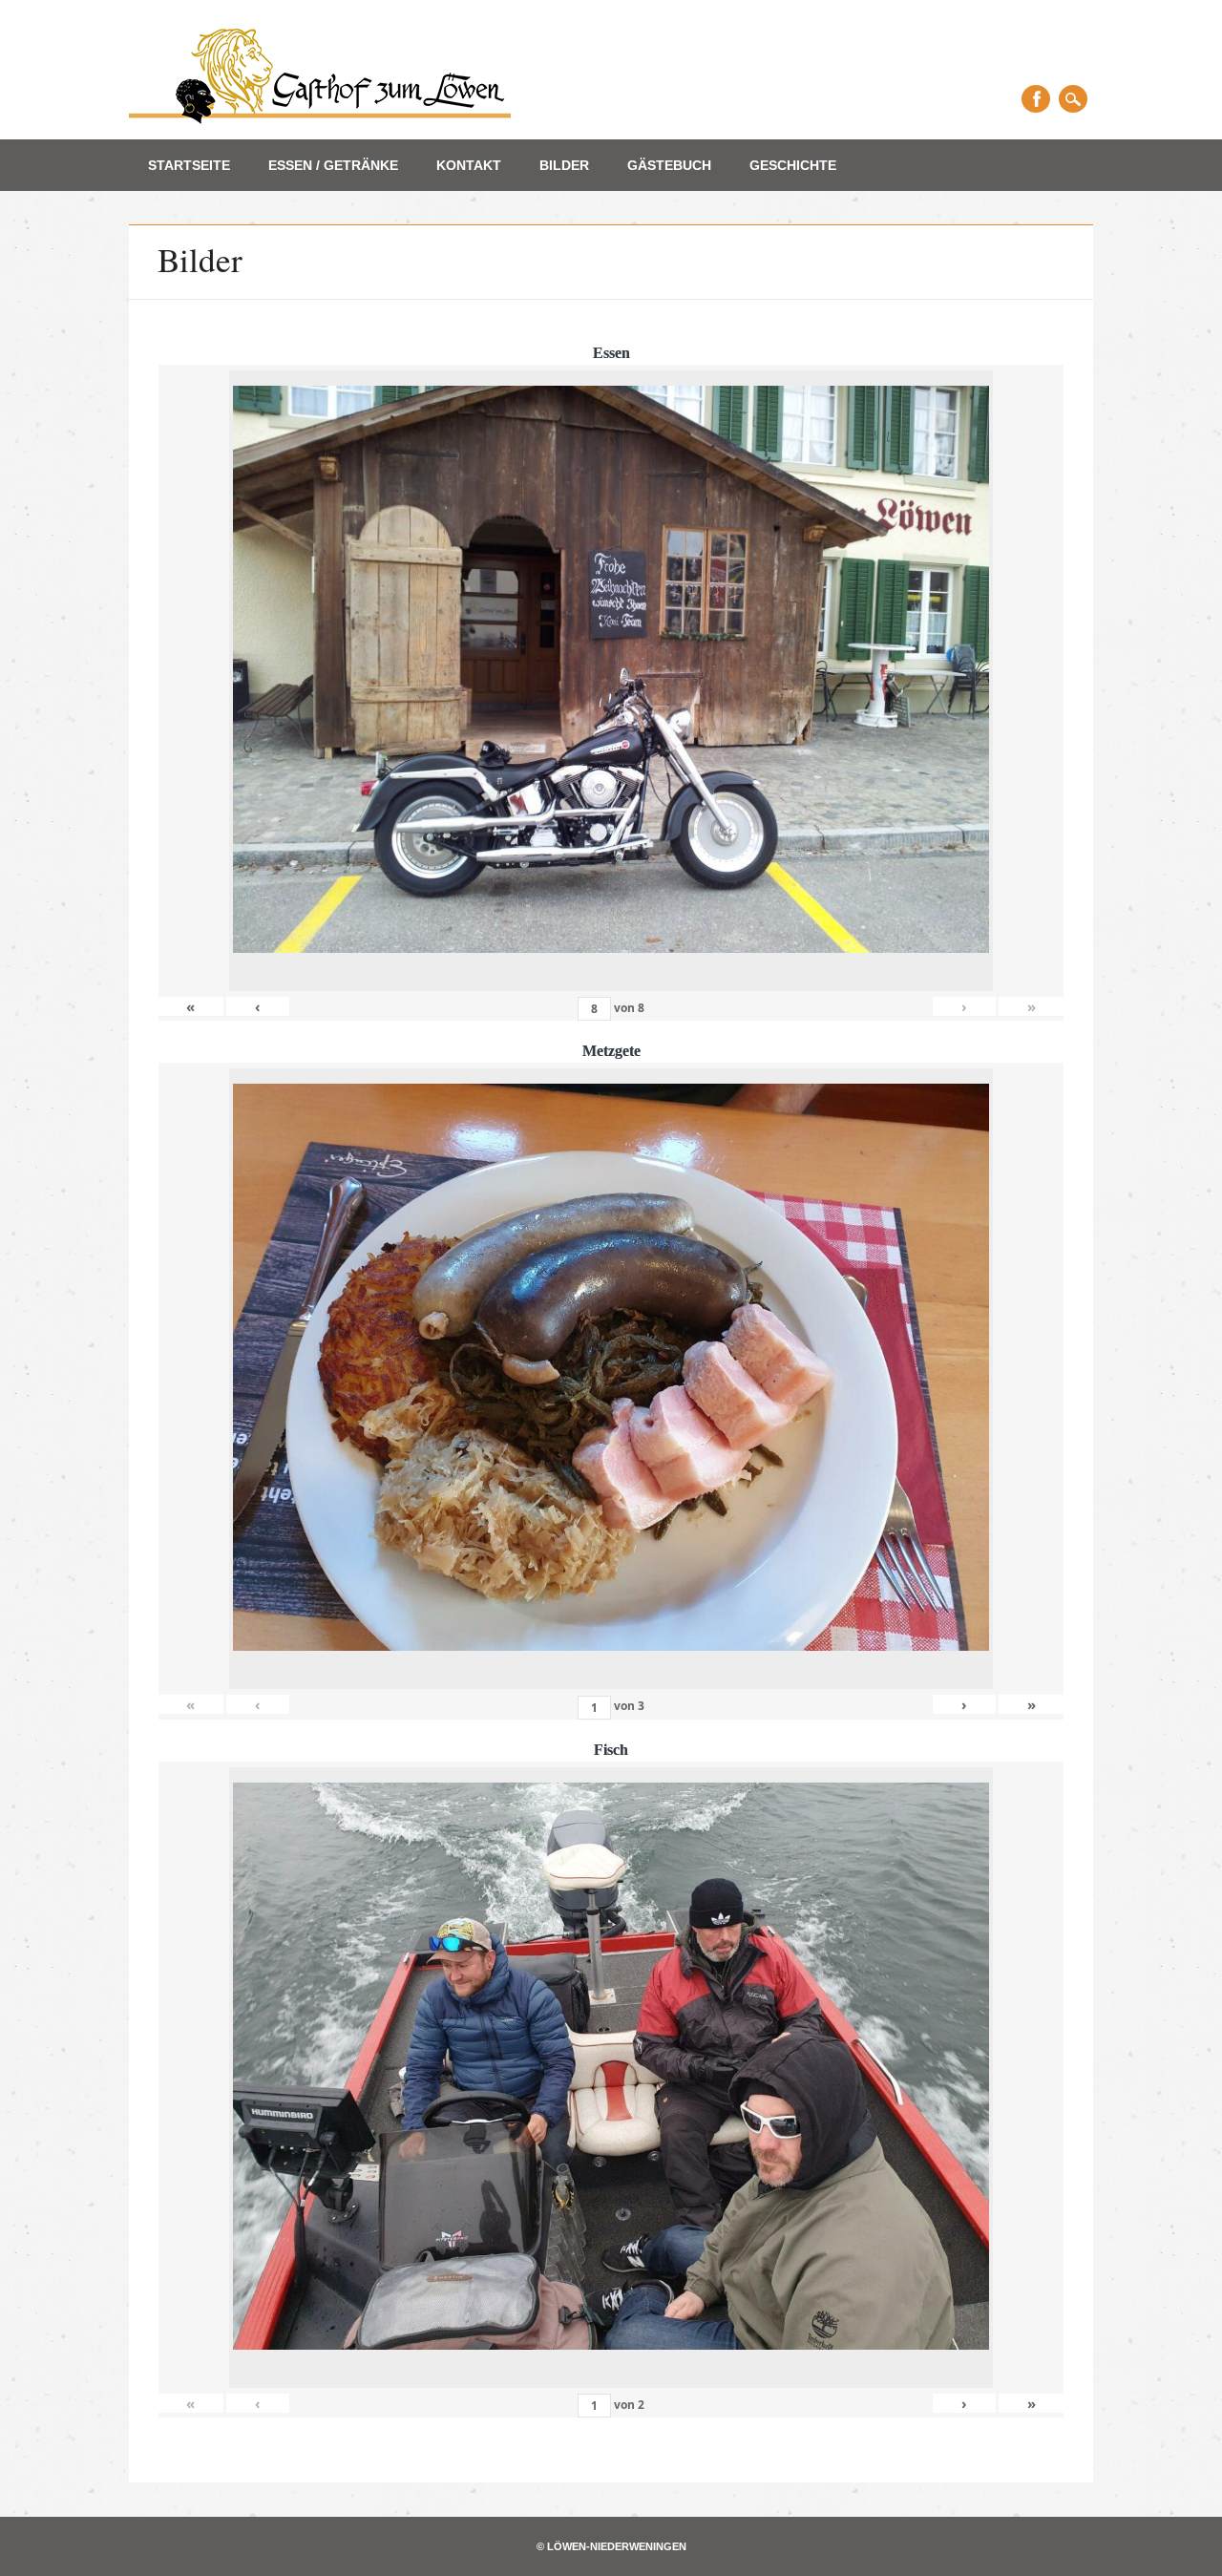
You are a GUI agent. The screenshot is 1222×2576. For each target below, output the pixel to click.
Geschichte (793, 165)
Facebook (1036, 99)
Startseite (189, 165)
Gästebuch (669, 165)
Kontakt (469, 165)
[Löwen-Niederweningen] (320, 118)
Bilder (564, 165)
